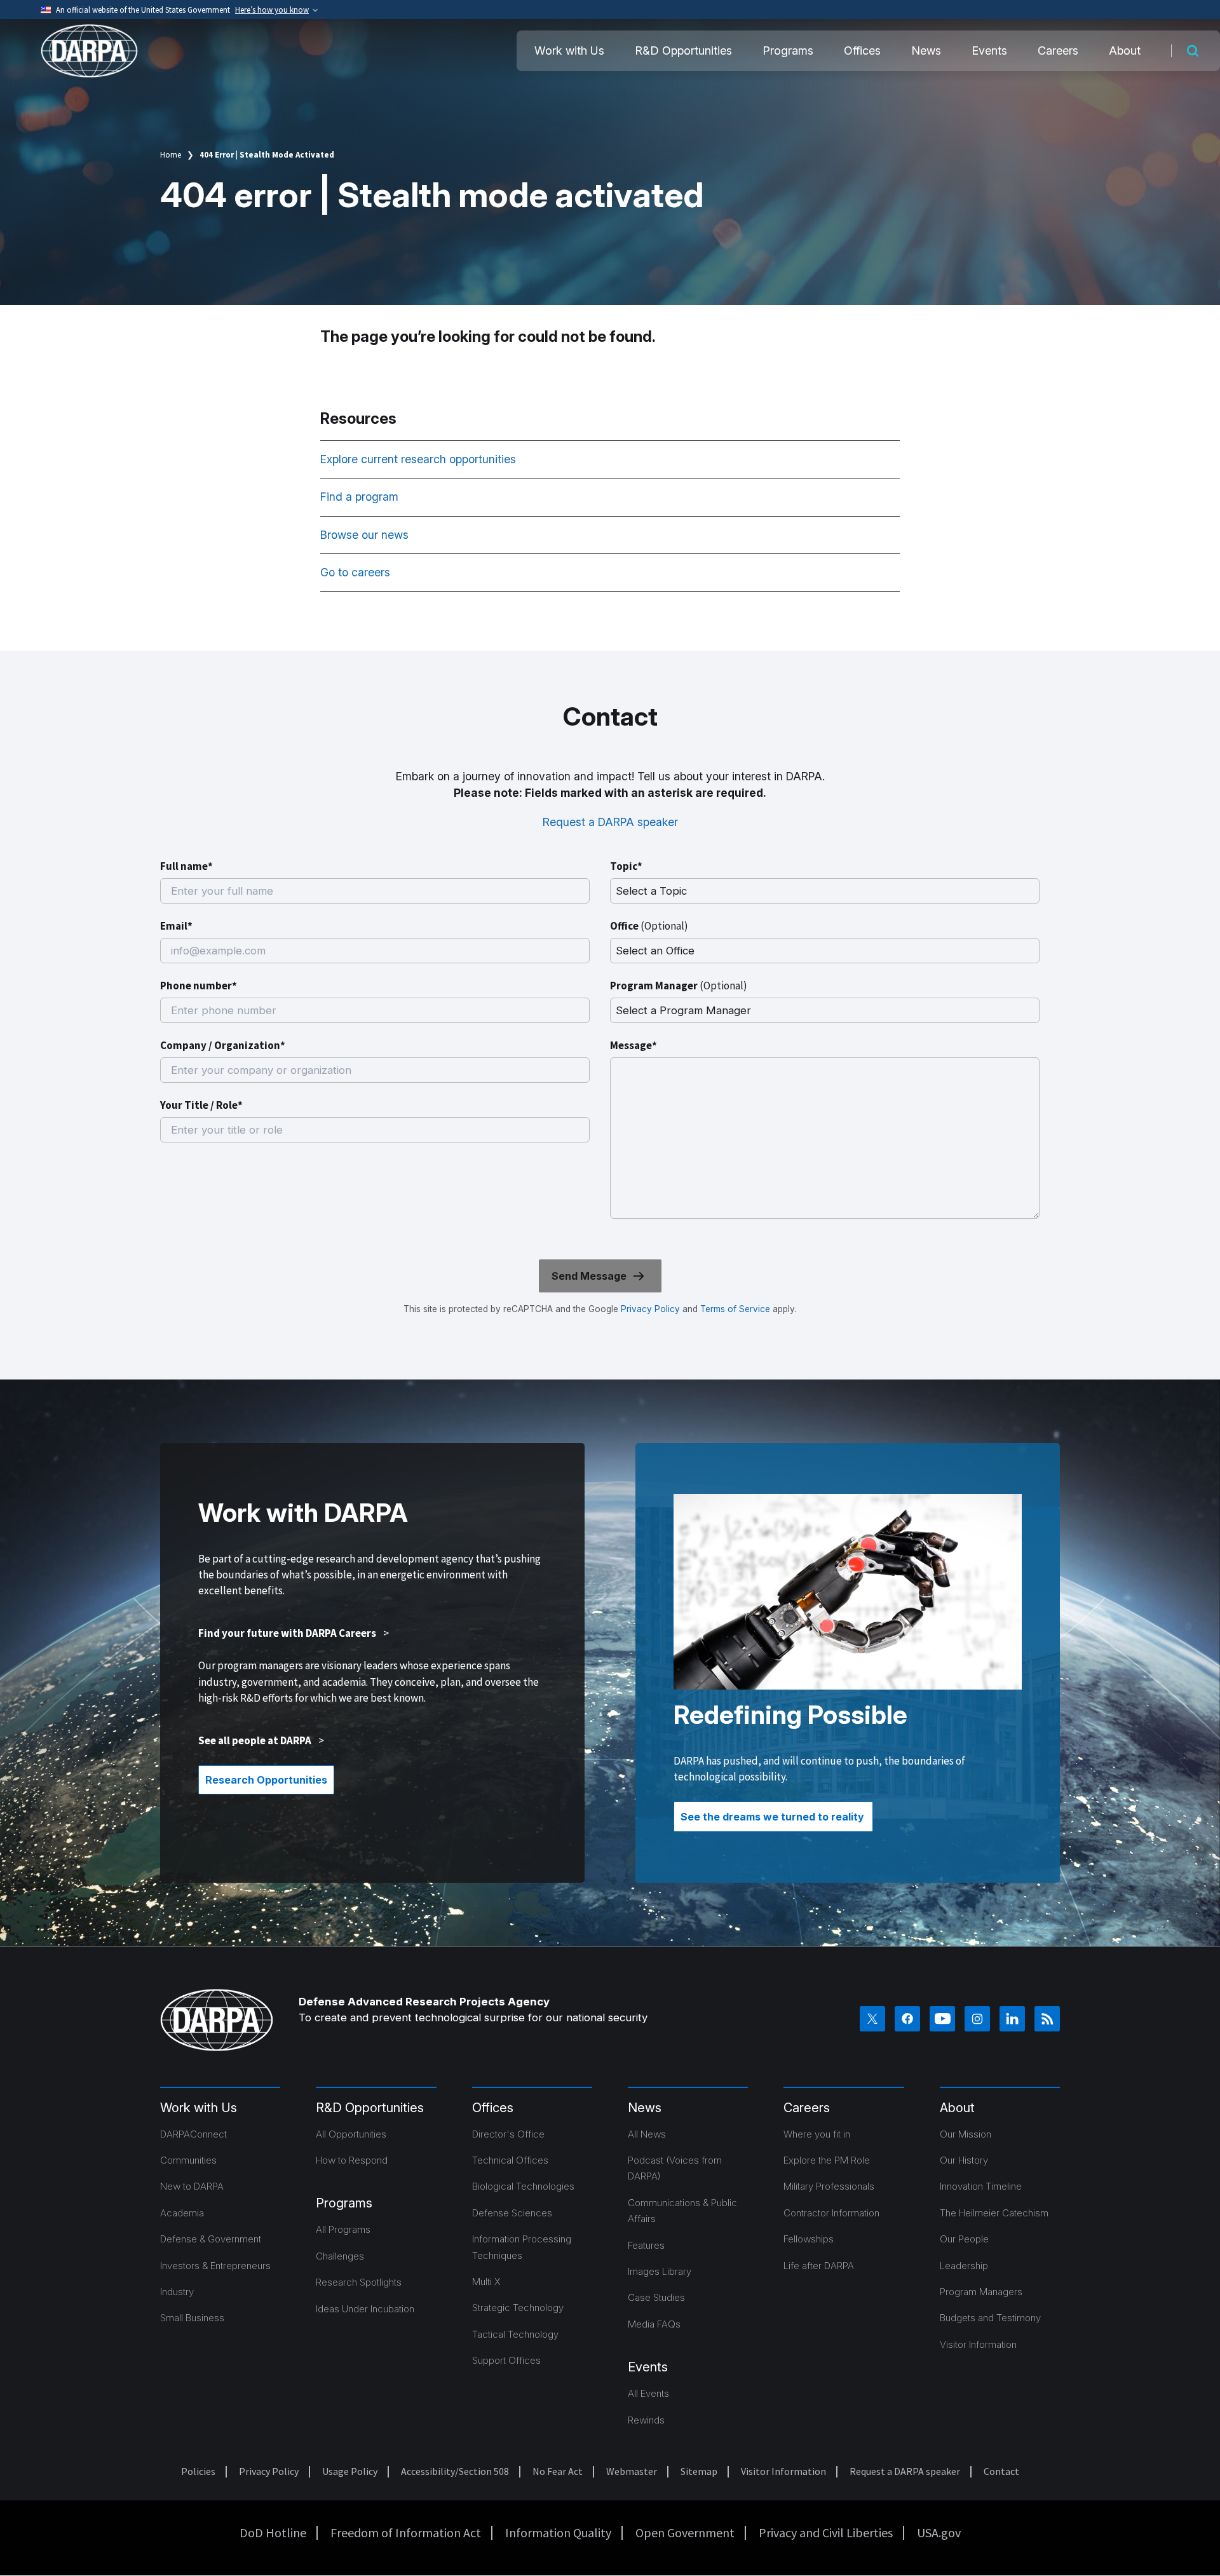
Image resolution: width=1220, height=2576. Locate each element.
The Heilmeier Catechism (994, 2213)
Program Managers (981, 2292)
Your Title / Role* (201, 1105)
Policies (198, 2471)
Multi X (486, 2281)
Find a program (361, 497)
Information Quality (558, 2532)
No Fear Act (558, 2471)
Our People (964, 2239)
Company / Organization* (223, 1045)
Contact (1001, 2471)
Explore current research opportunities (420, 459)
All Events (648, 2393)
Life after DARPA (819, 2266)
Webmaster (632, 2471)
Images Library (660, 2271)
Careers (1058, 51)
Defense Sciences (512, 2213)
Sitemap (699, 2471)
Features (646, 2245)
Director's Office (508, 2134)
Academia (182, 2213)
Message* (634, 1045)
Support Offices (506, 2360)
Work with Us (569, 51)
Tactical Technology (515, 2334)
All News (647, 2134)
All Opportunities (351, 2134)
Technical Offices (510, 2160)
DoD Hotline (273, 2532)
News (926, 51)
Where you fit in (817, 2134)
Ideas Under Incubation (365, 2309)
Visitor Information (978, 2344)
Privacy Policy (650, 1309)
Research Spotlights (359, 2282)
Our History (964, 2160)
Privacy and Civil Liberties (826, 2532)
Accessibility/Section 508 (455, 2471)
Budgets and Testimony (990, 2318)
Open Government (685, 2532)
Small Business (192, 2318)
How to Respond (352, 2160)
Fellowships (809, 2239)
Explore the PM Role (827, 2160)
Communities (188, 2160)
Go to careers (355, 572)
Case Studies (656, 2297)
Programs (788, 51)
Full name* (186, 866)
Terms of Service (734, 1309)
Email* (176, 926)
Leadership (964, 2266)
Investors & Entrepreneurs (215, 2266)
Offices (862, 51)
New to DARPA (192, 2186)
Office (649, 926)
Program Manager (679, 986)
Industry (177, 2292)
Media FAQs (654, 2324)
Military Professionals (829, 2186)
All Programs (343, 2229)
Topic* (626, 866)
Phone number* (199, 986)
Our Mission (966, 2134)
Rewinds (646, 2420)
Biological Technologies (523, 2186)
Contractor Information (831, 2213)
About (1125, 51)
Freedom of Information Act (406, 2532)
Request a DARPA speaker (610, 822)
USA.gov (939, 2532)
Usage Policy (350, 2471)
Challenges (340, 2256)
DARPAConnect (193, 2134)
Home (171, 155)
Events (989, 51)
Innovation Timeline (981, 2186)
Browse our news (366, 535)
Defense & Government (211, 2239)
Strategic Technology (518, 2308)
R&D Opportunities (683, 51)
